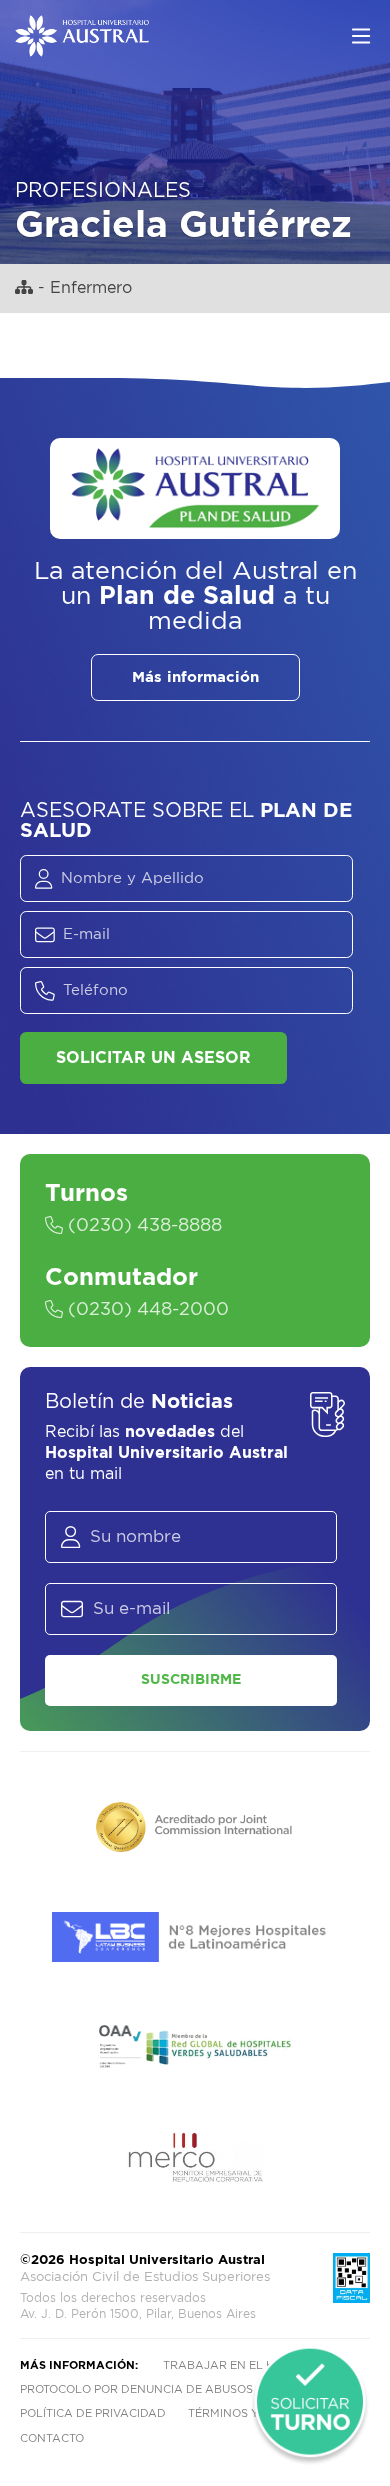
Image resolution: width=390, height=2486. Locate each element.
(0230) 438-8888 (142, 1226)
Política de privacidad (93, 2413)
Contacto (52, 2438)
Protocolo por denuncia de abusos (136, 2389)
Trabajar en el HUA (227, 2365)
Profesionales (103, 191)
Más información (195, 677)
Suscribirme (191, 1680)
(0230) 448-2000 (146, 1310)
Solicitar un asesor (153, 1058)
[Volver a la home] (82, 47)
